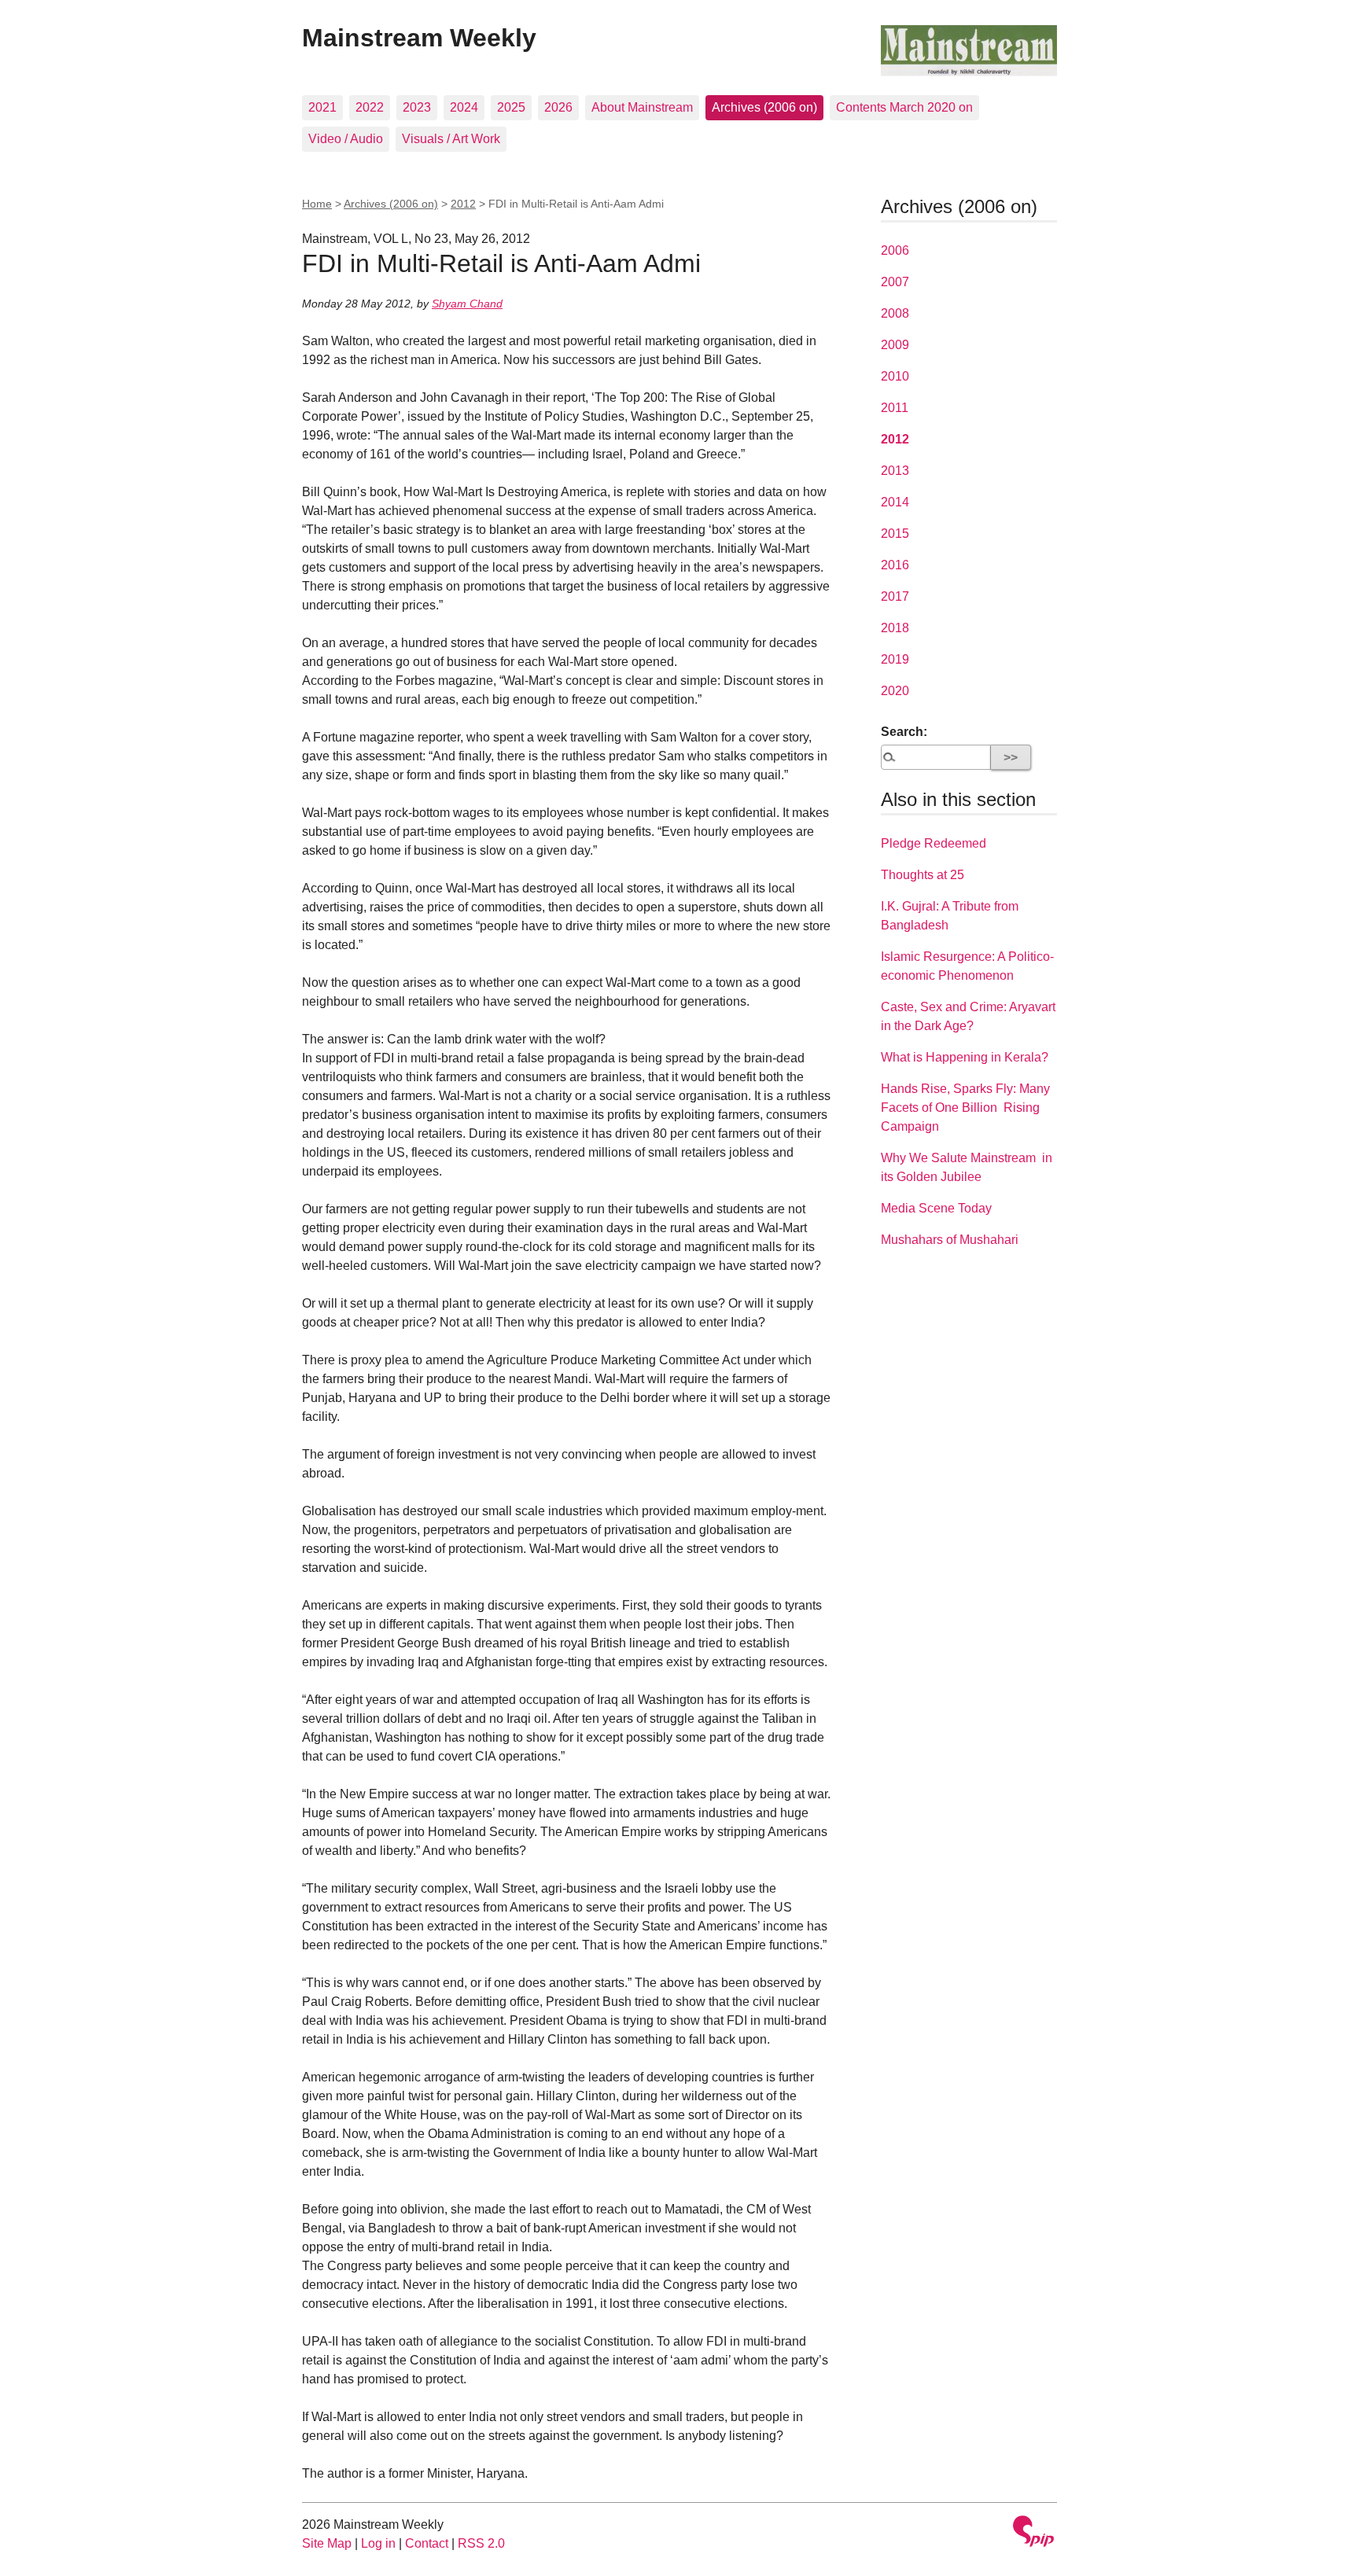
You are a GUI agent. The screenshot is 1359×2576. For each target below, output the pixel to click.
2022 (370, 107)
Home (317, 204)
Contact (427, 2543)
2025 (511, 107)
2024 (464, 107)
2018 (895, 628)
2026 (558, 107)
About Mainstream (642, 107)
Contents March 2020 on (904, 107)
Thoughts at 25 (923, 875)
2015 (895, 534)
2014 (895, 502)
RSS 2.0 (481, 2543)
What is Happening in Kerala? (965, 1057)
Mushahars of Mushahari (950, 1240)
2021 (322, 107)
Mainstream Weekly (419, 38)
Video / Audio (346, 139)
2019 (895, 659)
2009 (895, 345)
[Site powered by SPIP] (1033, 2533)
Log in (378, 2543)
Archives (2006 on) (764, 107)
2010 (895, 376)
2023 (417, 107)
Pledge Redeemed (934, 843)
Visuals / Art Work (451, 139)
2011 (895, 408)
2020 (895, 691)
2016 (895, 565)
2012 (463, 204)
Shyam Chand (467, 304)
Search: (904, 732)
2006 (895, 250)
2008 (895, 313)
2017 (895, 596)
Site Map (327, 2543)
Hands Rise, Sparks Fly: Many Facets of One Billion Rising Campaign (965, 1108)
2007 (895, 282)
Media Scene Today (936, 1208)
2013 (895, 471)
